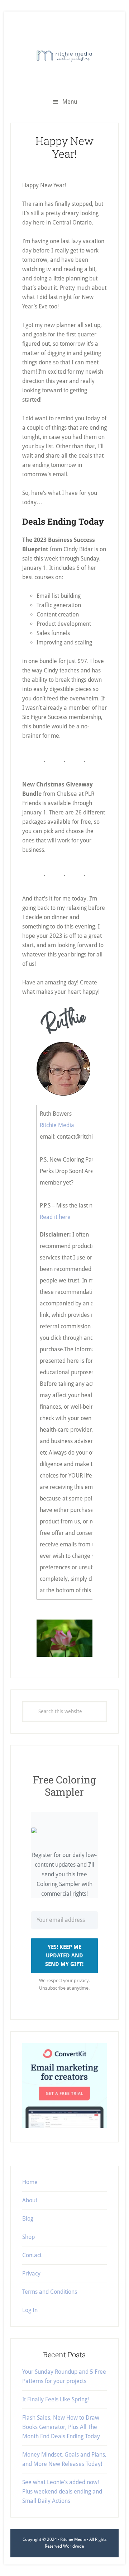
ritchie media (64, 56)
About (30, 2200)
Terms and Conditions (50, 2292)
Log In (30, 2310)
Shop (28, 2237)
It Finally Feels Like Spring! (56, 2399)
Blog (28, 2219)
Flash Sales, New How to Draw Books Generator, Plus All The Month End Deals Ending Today (61, 2427)
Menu (70, 102)
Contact (32, 2255)
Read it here (55, 1217)
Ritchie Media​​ (57, 1125)
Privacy (31, 2274)
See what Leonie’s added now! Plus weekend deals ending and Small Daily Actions (62, 2492)
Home (30, 2182)
